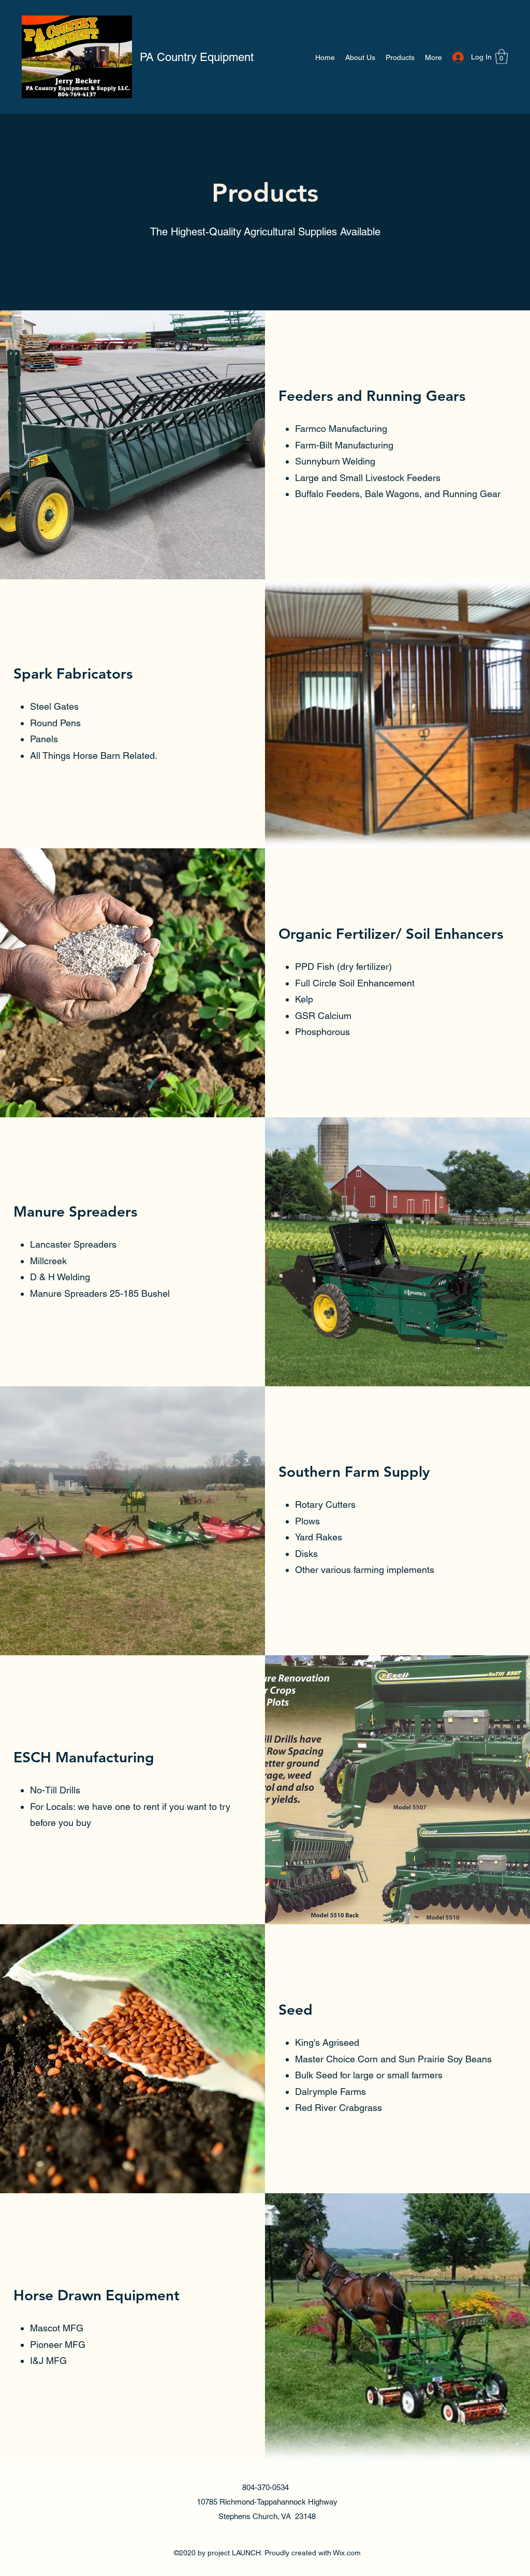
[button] (502, 57)
